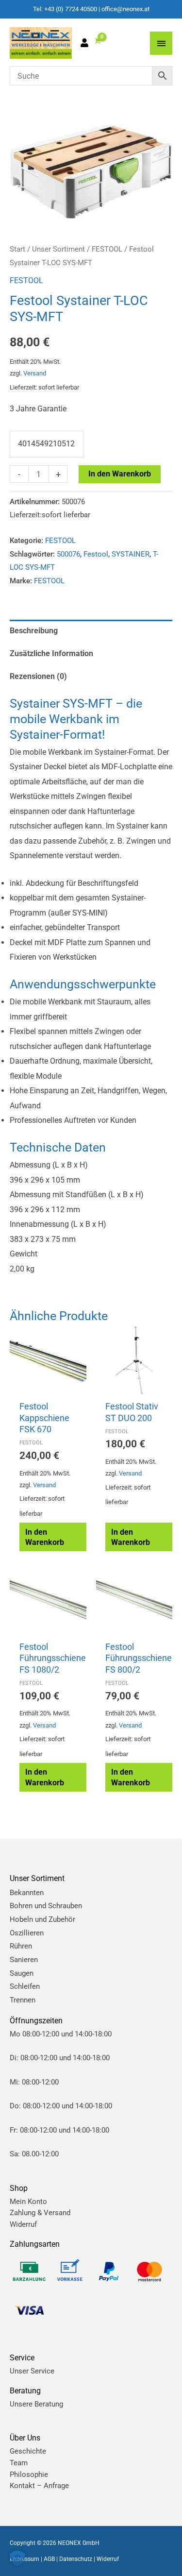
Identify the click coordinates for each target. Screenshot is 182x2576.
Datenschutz (76, 2559)
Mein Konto (28, 2202)
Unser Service (32, 2371)
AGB (49, 2559)
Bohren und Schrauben (46, 1906)
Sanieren (24, 1960)
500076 (68, 554)
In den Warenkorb (120, 474)
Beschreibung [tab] (34, 631)
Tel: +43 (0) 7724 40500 (65, 9)
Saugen (22, 1973)
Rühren (21, 1946)
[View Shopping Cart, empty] (97, 41)
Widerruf (23, 2224)
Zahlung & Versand (40, 2213)
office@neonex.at (125, 9)
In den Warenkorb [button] (45, 1537)
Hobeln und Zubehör (42, 1919)
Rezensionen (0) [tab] (38, 676)
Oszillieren (27, 1933)
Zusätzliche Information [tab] (51, 653)
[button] (17, 2559)
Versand (35, 373)
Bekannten (27, 1893)
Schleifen (25, 1986)
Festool (96, 554)
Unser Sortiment (58, 249)
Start (17, 249)
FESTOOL (107, 249)
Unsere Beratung (36, 2404)
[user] (87, 44)
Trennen (23, 2000)
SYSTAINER (131, 554)
